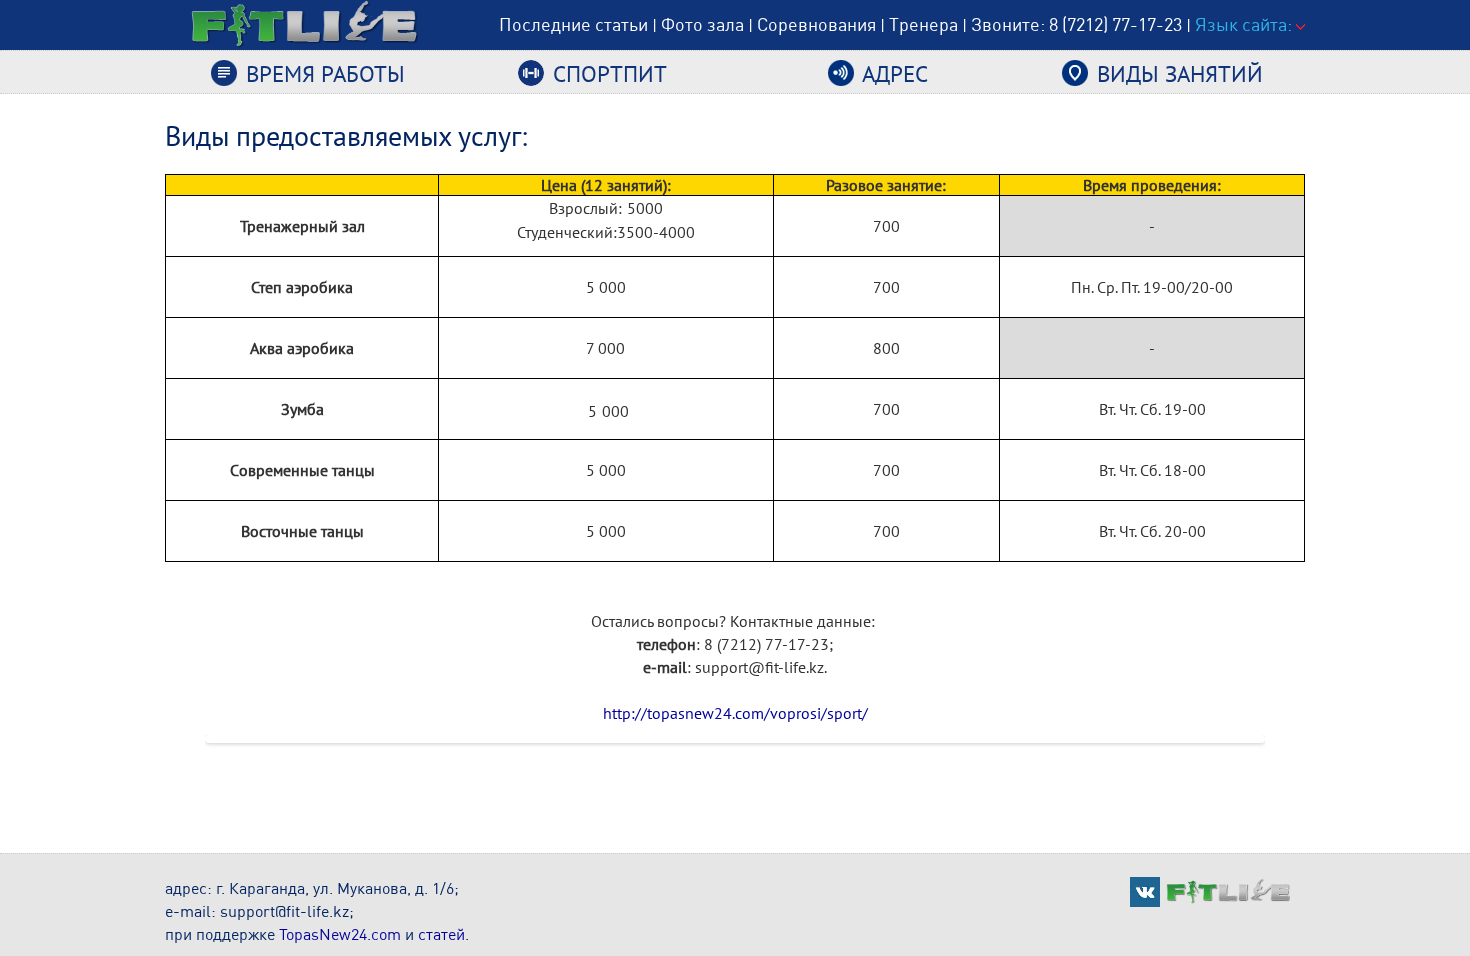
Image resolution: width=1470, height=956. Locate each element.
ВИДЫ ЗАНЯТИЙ (1177, 73)
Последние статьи (573, 24)
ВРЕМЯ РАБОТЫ (322, 73)
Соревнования (816, 24)
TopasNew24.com (340, 934)
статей (441, 934)
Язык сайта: (1245, 24)
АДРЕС (892, 73)
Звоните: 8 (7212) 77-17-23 (1076, 24)
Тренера (923, 24)
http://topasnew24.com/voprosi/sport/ (735, 713)
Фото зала (702, 24)
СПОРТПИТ (607, 73)
